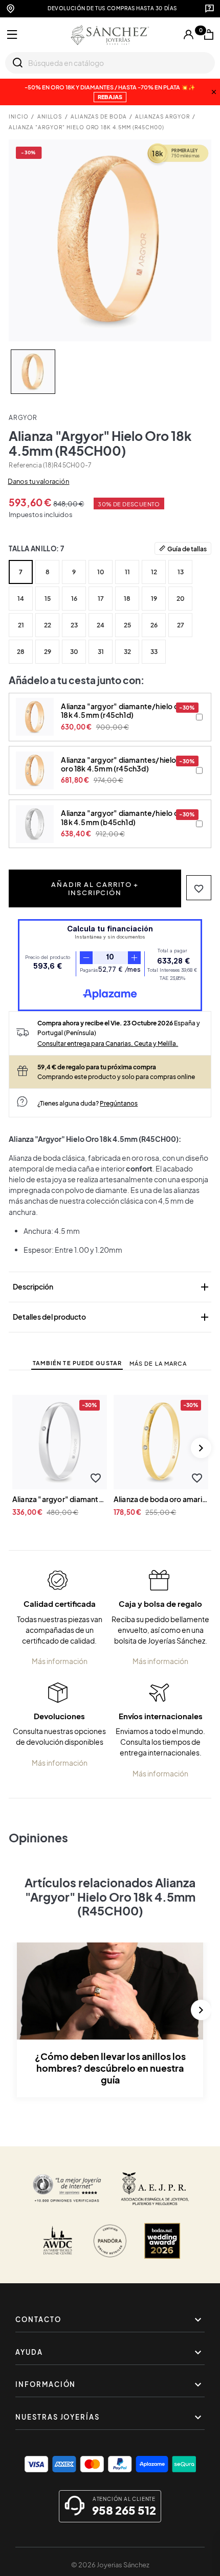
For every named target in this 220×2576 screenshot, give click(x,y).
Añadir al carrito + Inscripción (95, 888)
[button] (199, 888)
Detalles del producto (112, 1317)
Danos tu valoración (38, 481)
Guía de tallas (187, 549)
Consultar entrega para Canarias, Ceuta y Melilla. (108, 1043)
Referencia (25, 465)
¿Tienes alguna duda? (87, 1103)
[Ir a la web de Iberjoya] (155, 2189)
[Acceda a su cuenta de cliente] (189, 35)
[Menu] (12, 35)
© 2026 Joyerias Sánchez (110, 2565)
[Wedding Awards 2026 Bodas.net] (162, 2241)
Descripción (112, 1287)
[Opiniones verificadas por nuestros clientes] (67, 2189)
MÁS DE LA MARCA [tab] (158, 1363)
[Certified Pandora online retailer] (110, 2241)
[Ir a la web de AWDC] (58, 2241)
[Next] (201, 1448)
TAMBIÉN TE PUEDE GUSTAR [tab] (77, 1363)
